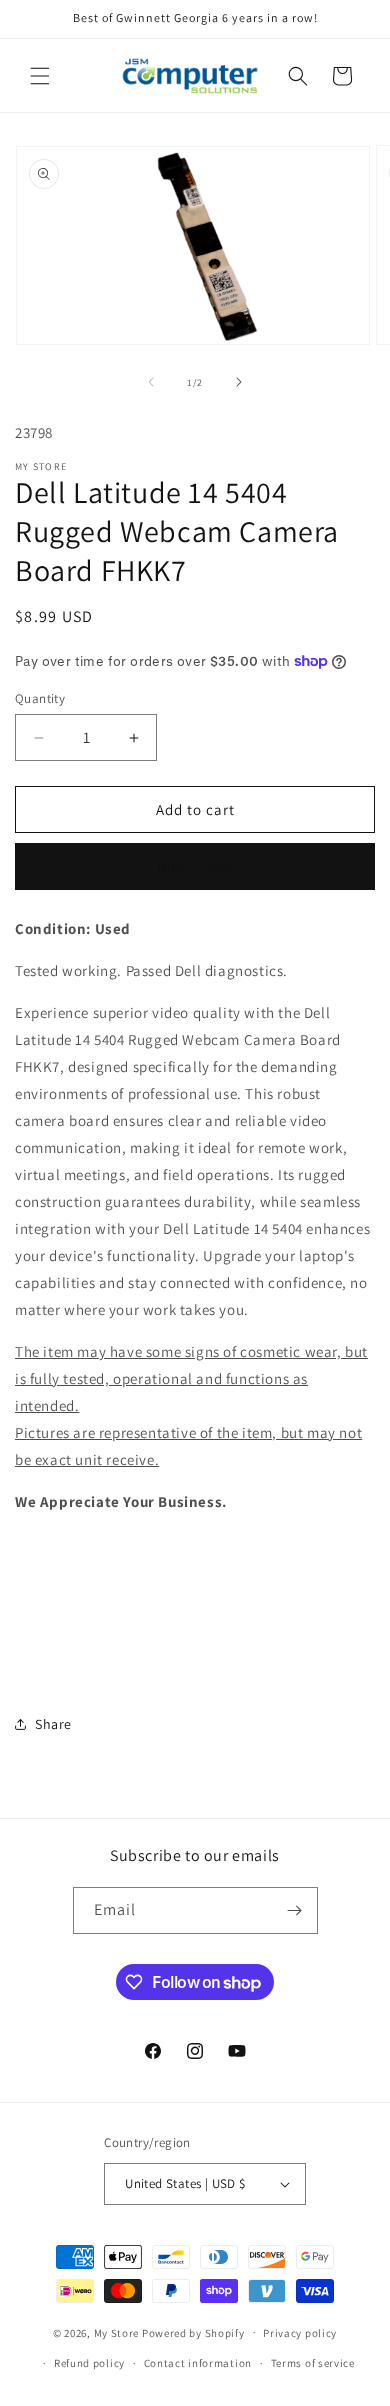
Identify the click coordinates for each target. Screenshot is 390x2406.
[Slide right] (239, 382)
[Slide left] (151, 382)
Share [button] (53, 1724)
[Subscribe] (295, 1910)
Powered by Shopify (193, 2332)
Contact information (198, 2363)
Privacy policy (300, 2333)
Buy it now (195, 866)
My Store (117, 2332)
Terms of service (313, 2363)
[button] (40, 76)
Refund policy (89, 2363)
